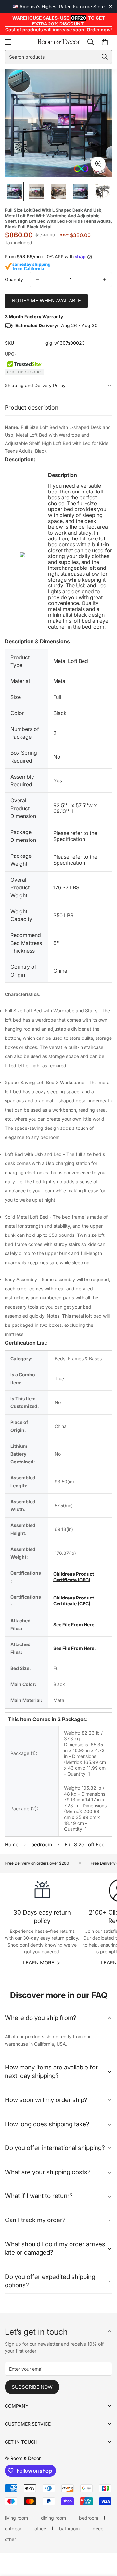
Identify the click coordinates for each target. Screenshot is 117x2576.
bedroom (42, 1845)
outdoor (13, 2529)
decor (99, 2529)
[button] (105, 42)
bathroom (69, 2529)
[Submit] (105, 57)
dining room (53, 2518)
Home (12, 1845)
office (40, 2529)
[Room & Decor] (59, 42)
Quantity (14, 279)
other (10, 2539)
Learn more (39, 1963)
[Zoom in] (98, 164)
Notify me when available (46, 301)
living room (16, 2518)
